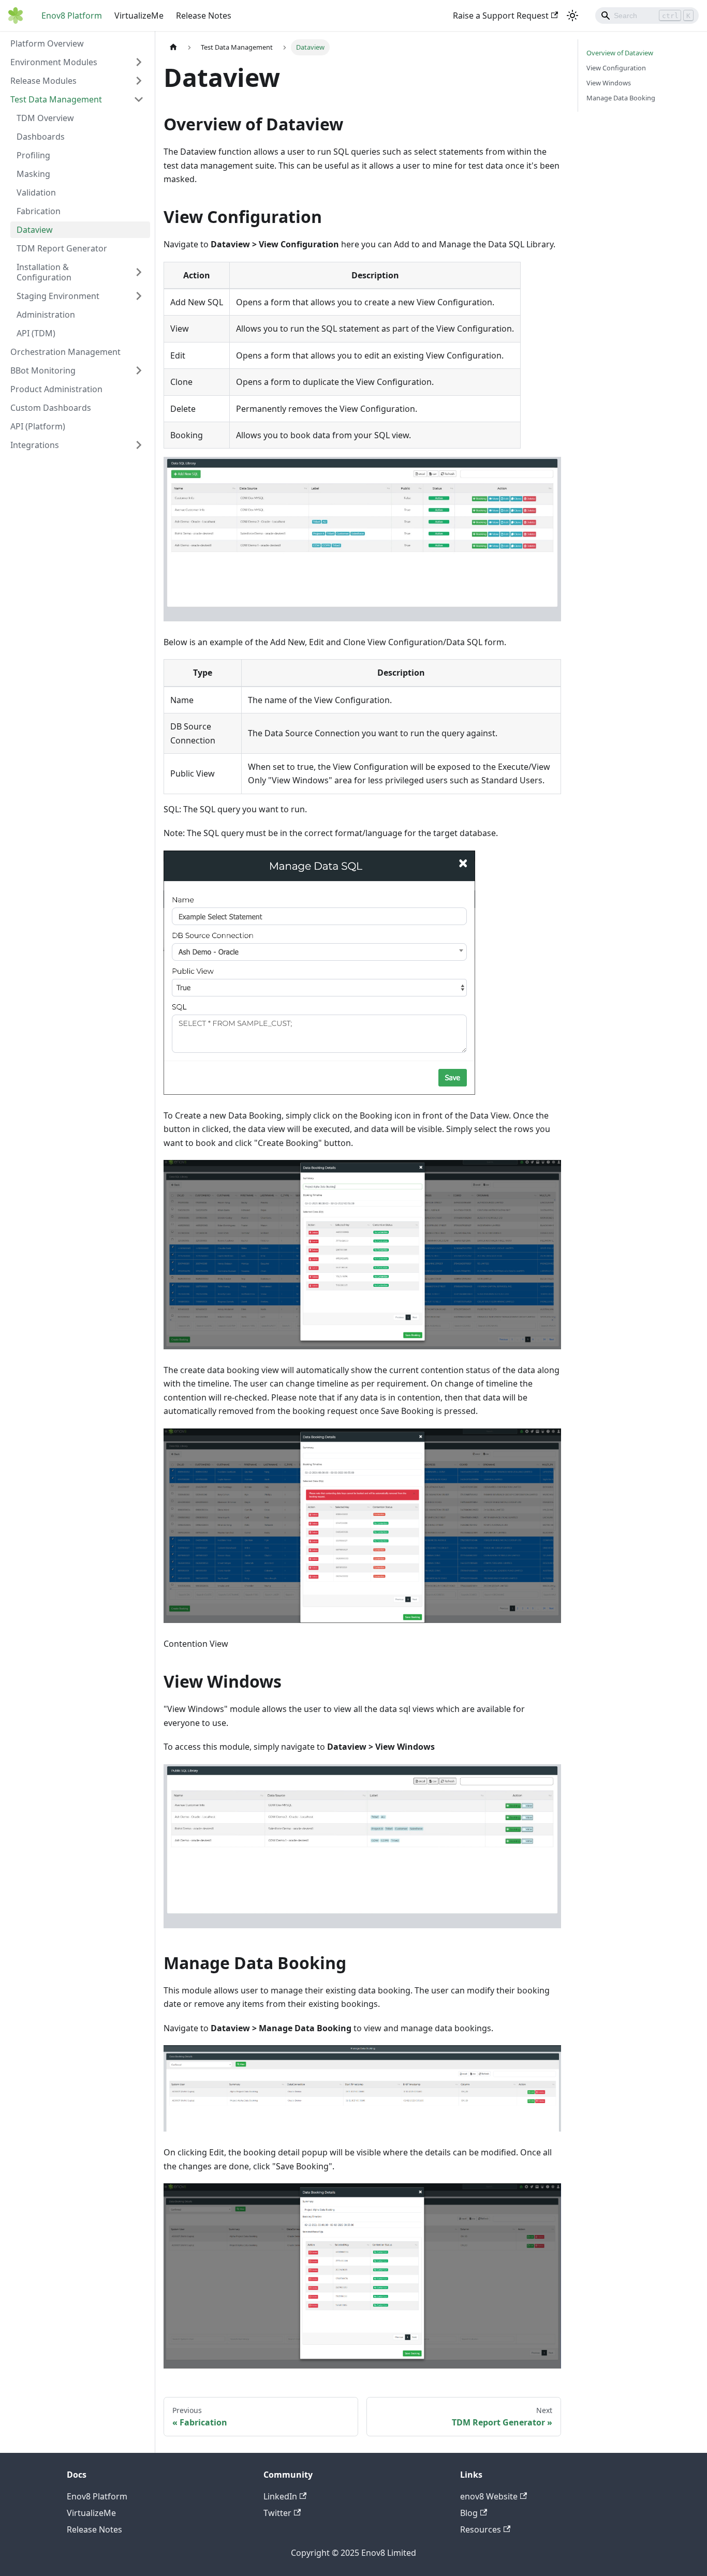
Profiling (33, 155)
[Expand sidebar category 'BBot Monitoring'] (139, 370)
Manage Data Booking (621, 98)
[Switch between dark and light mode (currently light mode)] (572, 16)
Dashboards (41, 137)
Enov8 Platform (72, 16)
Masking (33, 174)
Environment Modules (54, 62)
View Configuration (616, 68)
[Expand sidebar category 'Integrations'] (139, 445)
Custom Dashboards (51, 408)
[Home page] (173, 47)
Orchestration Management (65, 352)
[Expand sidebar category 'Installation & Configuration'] (139, 272)
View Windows (609, 83)
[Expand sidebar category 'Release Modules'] (139, 81)
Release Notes (204, 16)
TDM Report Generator (62, 248)
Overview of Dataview (620, 53)
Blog (469, 2513)
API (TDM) (36, 333)
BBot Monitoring (43, 370)
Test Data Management (56, 99)
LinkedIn (280, 2496)
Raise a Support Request (501, 16)
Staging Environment (58, 296)
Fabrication (39, 211)
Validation (36, 192)
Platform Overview (47, 43)
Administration (46, 315)
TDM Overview (45, 118)
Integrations (35, 445)
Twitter (277, 2513)
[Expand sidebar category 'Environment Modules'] (139, 62)
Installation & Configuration (44, 272)
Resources (481, 2529)
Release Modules (43, 81)
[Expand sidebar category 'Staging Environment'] (139, 296)
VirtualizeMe (139, 16)
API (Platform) (38, 426)
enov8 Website (489, 2496)
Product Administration (56, 389)
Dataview (35, 230)
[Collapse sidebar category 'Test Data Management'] (139, 99)
